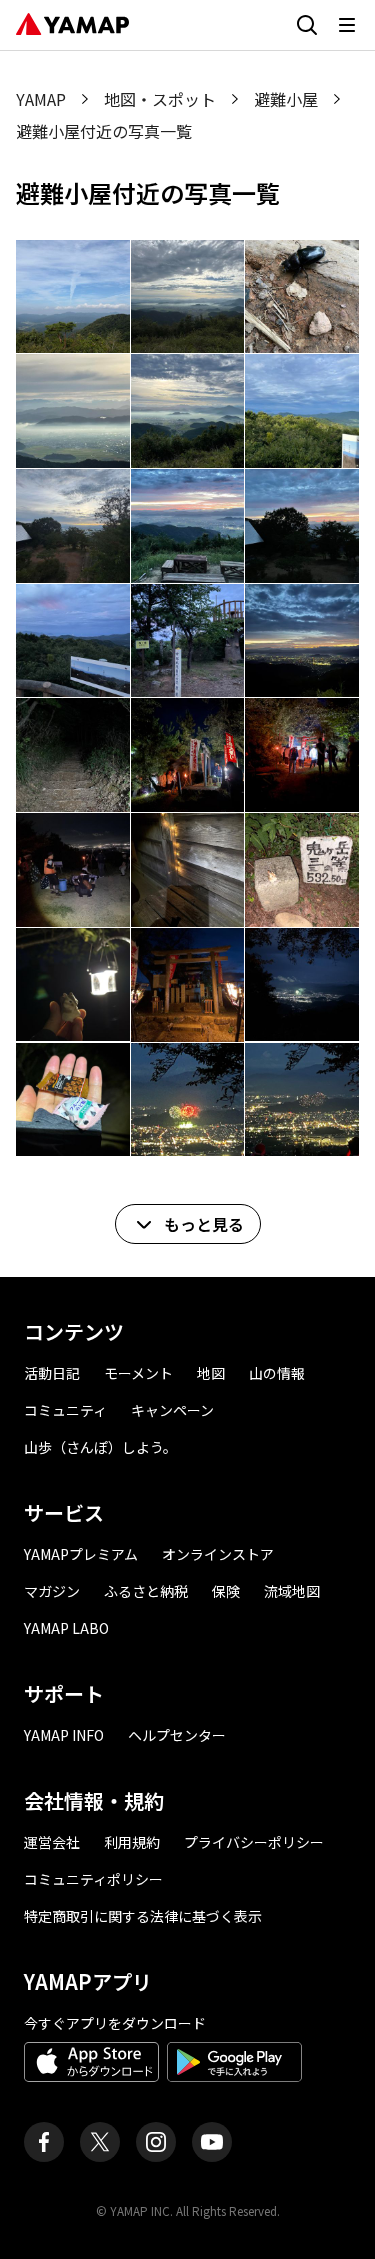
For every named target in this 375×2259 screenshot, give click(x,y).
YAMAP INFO (64, 1735)
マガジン (52, 1591)
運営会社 (52, 1842)
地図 (211, 1373)
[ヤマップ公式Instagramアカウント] (156, 2142)
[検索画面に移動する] (307, 25)
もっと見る (204, 1224)
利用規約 (132, 1842)
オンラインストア (218, 1554)
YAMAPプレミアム (81, 1554)
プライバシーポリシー (254, 1842)
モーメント (138, 1373)
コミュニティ (65, 1410)
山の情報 (277, 1373)
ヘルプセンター (177, 1735)
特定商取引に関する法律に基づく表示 (143, 1916)
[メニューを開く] (347, 25)
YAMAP (41, 99)
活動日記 (52, 1373)
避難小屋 (286, 99)
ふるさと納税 (146, 1591)
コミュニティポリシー (93, 1879)
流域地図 (292, 1591)
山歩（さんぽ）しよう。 (100, 1447)
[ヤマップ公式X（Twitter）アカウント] (100, 2142)
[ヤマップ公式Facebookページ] (44, 2142)
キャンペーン (172, 1410)
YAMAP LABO (66, 1628)
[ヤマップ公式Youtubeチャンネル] (212, 2142)
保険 (226, 1591)
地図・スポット (160, 99)
